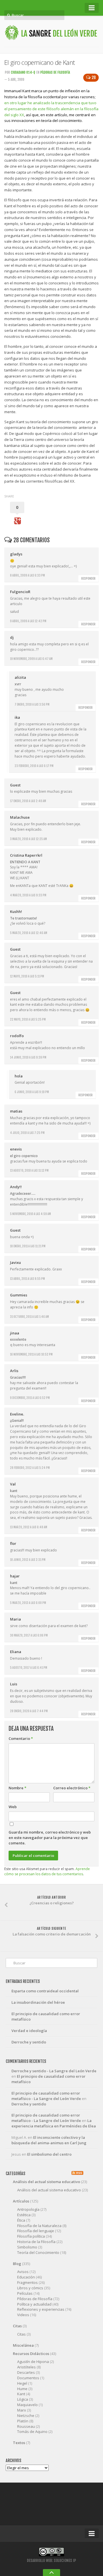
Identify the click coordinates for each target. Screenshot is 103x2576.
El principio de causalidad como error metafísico (46, 2016)
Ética (21, 2220)
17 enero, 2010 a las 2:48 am (28, 801)
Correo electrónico (72, 1788)
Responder (88, 579)
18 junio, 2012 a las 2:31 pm (28, 1560)
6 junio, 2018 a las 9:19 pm (32, 1092)
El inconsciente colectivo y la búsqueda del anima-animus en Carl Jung (49, 2140)
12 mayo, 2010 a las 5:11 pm (27, 976)
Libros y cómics (30, 2288)
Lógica (23, 2399)
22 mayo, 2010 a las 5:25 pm (28, 1019)
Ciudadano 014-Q (23, 72)
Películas (25, 2293)
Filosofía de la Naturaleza (39, 2226)
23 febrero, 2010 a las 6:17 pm (34, 766)
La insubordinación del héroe (38, 2002)
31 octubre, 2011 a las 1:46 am (29, 1317)
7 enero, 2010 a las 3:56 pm (32, 704)
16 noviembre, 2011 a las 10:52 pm (31, 1354)
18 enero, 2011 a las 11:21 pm (28, 1246)
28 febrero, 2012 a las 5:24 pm (30, 1468)
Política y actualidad (34, 2304)
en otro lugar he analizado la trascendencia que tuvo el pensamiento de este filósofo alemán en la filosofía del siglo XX (51, 109)
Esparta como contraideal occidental (45, 1991)
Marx (22, 2410)
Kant (21, 2394)
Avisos (23, 2272)
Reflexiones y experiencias (41, 2309)
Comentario (21, 1738)
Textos (19, 2443)
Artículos (21, 2201)
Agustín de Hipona (33, 2362)
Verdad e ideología (29, 2031)
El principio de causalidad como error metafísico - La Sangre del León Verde (46, 2096)
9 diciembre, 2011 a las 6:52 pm (30, 1398)
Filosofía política (31, 2236)
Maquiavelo (27, 2405)
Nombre (17, 1788)
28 (94, 78)
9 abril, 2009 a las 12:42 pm (28, 621)
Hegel (22, 2383)
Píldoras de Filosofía (55, 72)
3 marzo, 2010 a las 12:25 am (28, 839)
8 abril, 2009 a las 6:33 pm (27, 575)
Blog (17, 2264)
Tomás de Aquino (32, 2432)
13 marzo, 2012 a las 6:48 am (29, 1527)
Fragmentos (27, 2282)
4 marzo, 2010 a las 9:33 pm (28, 895)
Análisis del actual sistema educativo (46, 2182)
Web (13, 1807)
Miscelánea (23, 2345)
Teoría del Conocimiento (38, 2252)
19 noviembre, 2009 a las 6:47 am (31, 659)
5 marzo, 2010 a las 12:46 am (29, 933)
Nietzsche (26, 2416)
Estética (24, 2215)
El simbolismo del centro (49, 2154)
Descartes (26, 2372)
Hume (22, 2389)
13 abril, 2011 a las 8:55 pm (27, 1279)
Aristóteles (26, 2367)
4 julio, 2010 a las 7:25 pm (27, 1133)
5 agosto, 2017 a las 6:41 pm (29, 1668)
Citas (17, 2326)
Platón (23, 2421)
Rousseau (26, 2426)
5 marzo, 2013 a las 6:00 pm (28, 1603)
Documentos (28, 2378)
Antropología (28, 2209)
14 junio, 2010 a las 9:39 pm (28, 1057)
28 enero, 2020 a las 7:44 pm (29, 1711)
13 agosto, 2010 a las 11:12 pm (29, 1170)
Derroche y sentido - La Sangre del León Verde (54, 2071)
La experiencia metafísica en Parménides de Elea (54, 2123)
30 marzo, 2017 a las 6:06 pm (29, 1635)
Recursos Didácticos (31, 2354)
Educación (26, 2277)
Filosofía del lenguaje (36, 2231)
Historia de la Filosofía (36, 2242)
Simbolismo (27, 2247)
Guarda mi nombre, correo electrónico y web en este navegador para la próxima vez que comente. (50, 1838)
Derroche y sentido (29, 2042)
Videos (23, 2315)
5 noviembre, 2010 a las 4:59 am (30, 1214)
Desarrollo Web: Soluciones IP (51, 2561)
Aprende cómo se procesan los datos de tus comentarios (47, 1872)
